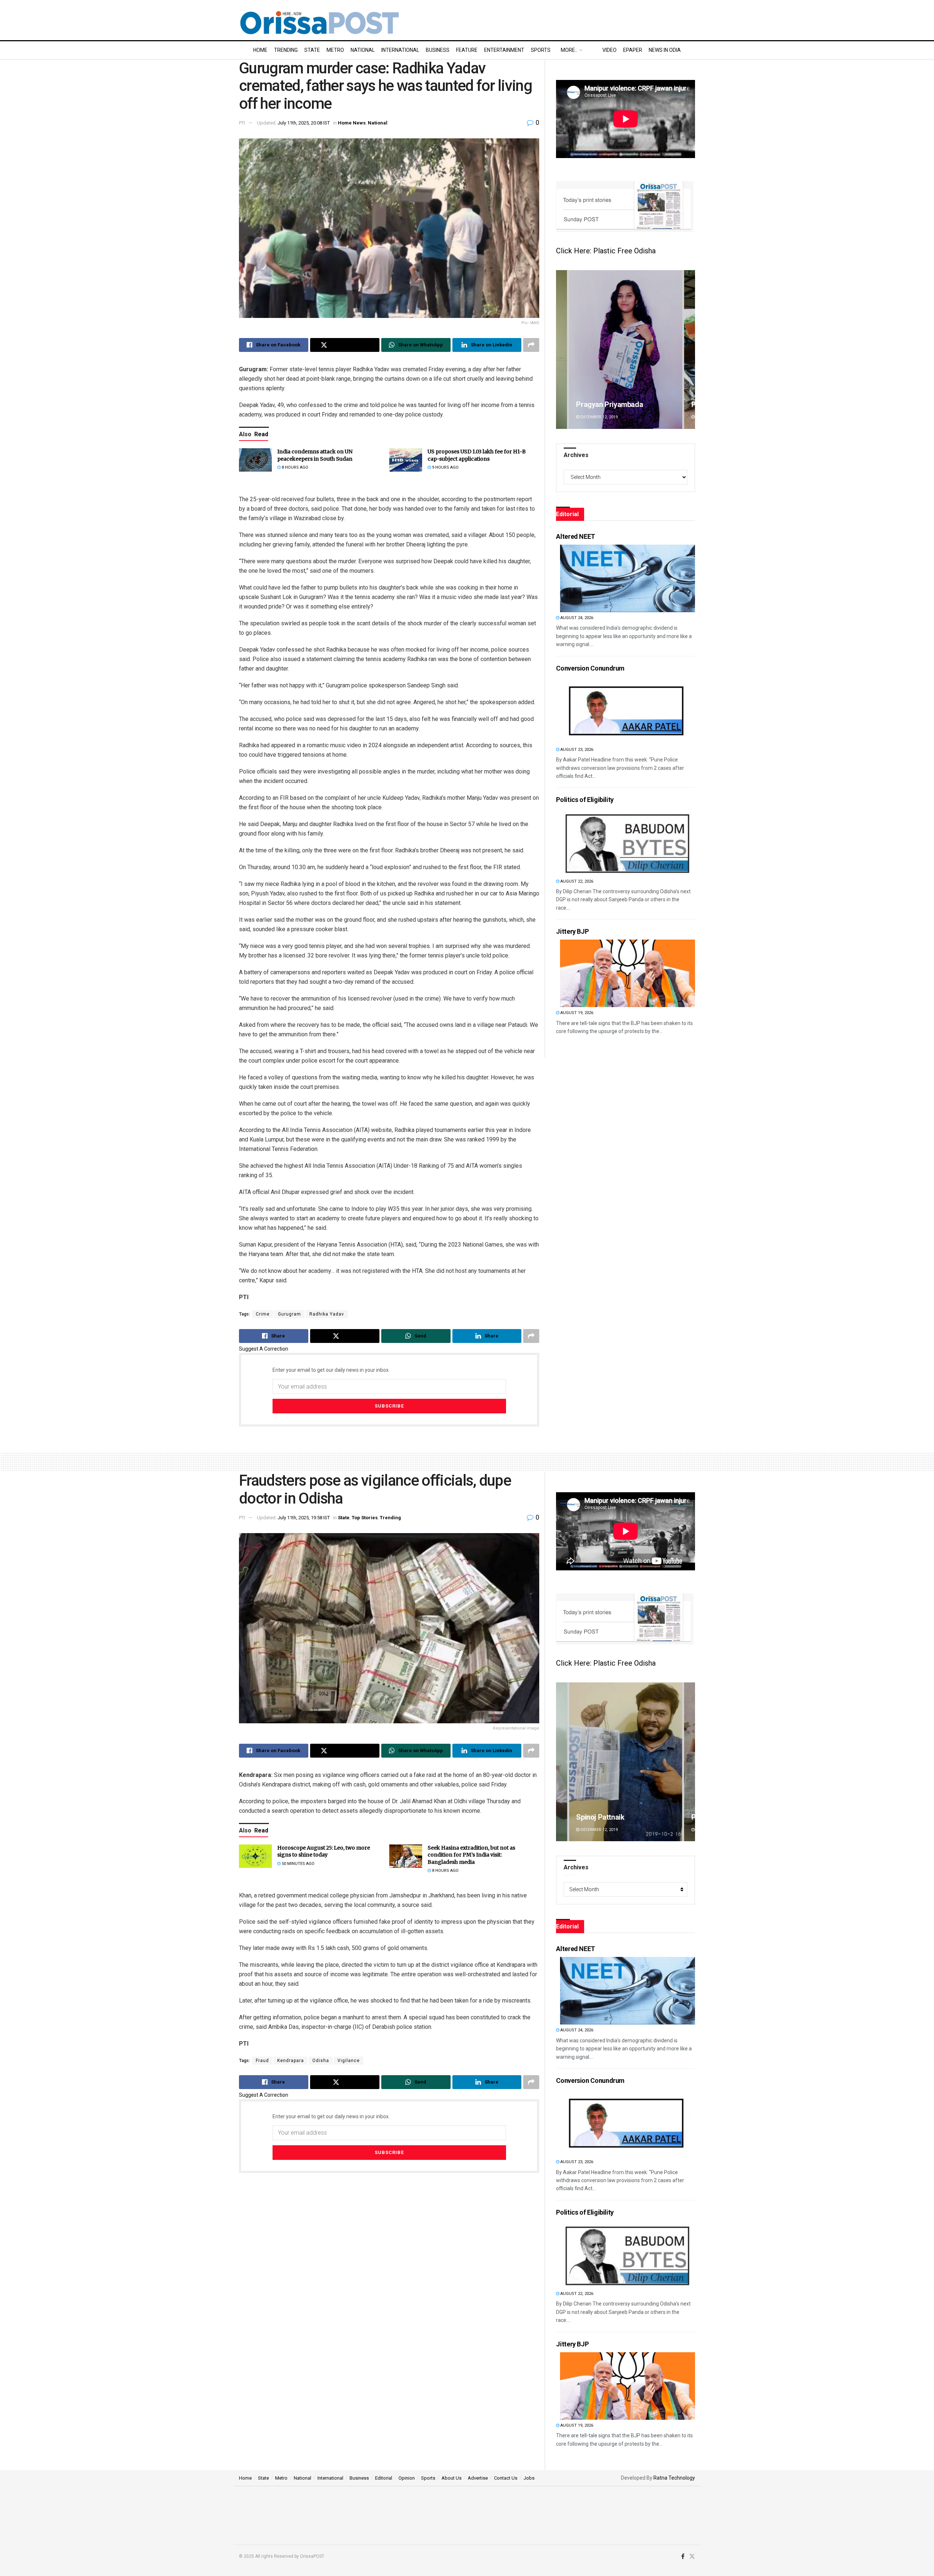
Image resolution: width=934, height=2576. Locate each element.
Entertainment (504, 50)
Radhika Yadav (327, 1314)
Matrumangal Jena (606, 404)
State (312, 50)
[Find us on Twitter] (692, 2557)
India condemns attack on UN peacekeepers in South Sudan (315, 455)
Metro (335, 50)
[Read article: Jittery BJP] (628, 973)
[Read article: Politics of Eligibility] (628, 842)
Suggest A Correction (264, 1349)
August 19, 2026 (576, 1013)
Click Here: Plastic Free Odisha (606, 251)
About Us (451, 2478)
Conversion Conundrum (590, 668)
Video (609, 50)
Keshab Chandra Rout (611, 1817)
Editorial (384, 2478)
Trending (286, 50)
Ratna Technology (674, 2478)
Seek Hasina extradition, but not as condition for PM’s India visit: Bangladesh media (471, 1855)
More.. (569, 50)
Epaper (633, 50)
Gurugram (290, 1314)
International (400, 50)
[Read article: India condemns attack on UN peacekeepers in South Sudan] (255, 460)
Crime (263, 1314)
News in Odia (665, 50)
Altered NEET (576, 536)
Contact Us (506, 2478)
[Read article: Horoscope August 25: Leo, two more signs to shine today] (255, 1856)
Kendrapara (291, 2061)
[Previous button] (561, 350)
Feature (467, 50)
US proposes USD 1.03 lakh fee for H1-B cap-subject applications (477, 455)
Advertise (478, 2478)
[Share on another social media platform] (531, 345)
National (363, 50)
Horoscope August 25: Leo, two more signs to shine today (324, 1851)
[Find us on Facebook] (683, 2557)
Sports (541, 50)
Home (260, 50)
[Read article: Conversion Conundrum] (628, 710)
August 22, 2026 (576, 881)
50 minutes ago (298, 1864)
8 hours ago (294, 467)
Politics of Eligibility (585, 800)
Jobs (529, 2478)
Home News (352, 123)
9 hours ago (445, 467)
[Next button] (690, 350)
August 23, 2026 (576, 750)
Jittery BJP (572, 931)
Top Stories (365, 1518)
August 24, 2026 (576, 618)
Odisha (321, 2061)
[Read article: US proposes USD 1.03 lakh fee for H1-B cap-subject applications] (406, 460)
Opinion (407, 2478)
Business (438, 50)
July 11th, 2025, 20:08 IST (304, 123)
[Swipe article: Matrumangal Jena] (626, 350)
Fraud (262, 2061)
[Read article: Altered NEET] (628, 578)
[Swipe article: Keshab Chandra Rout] (626, 1762)
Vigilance (349, 2061)
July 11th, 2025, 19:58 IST (304, 1518)
